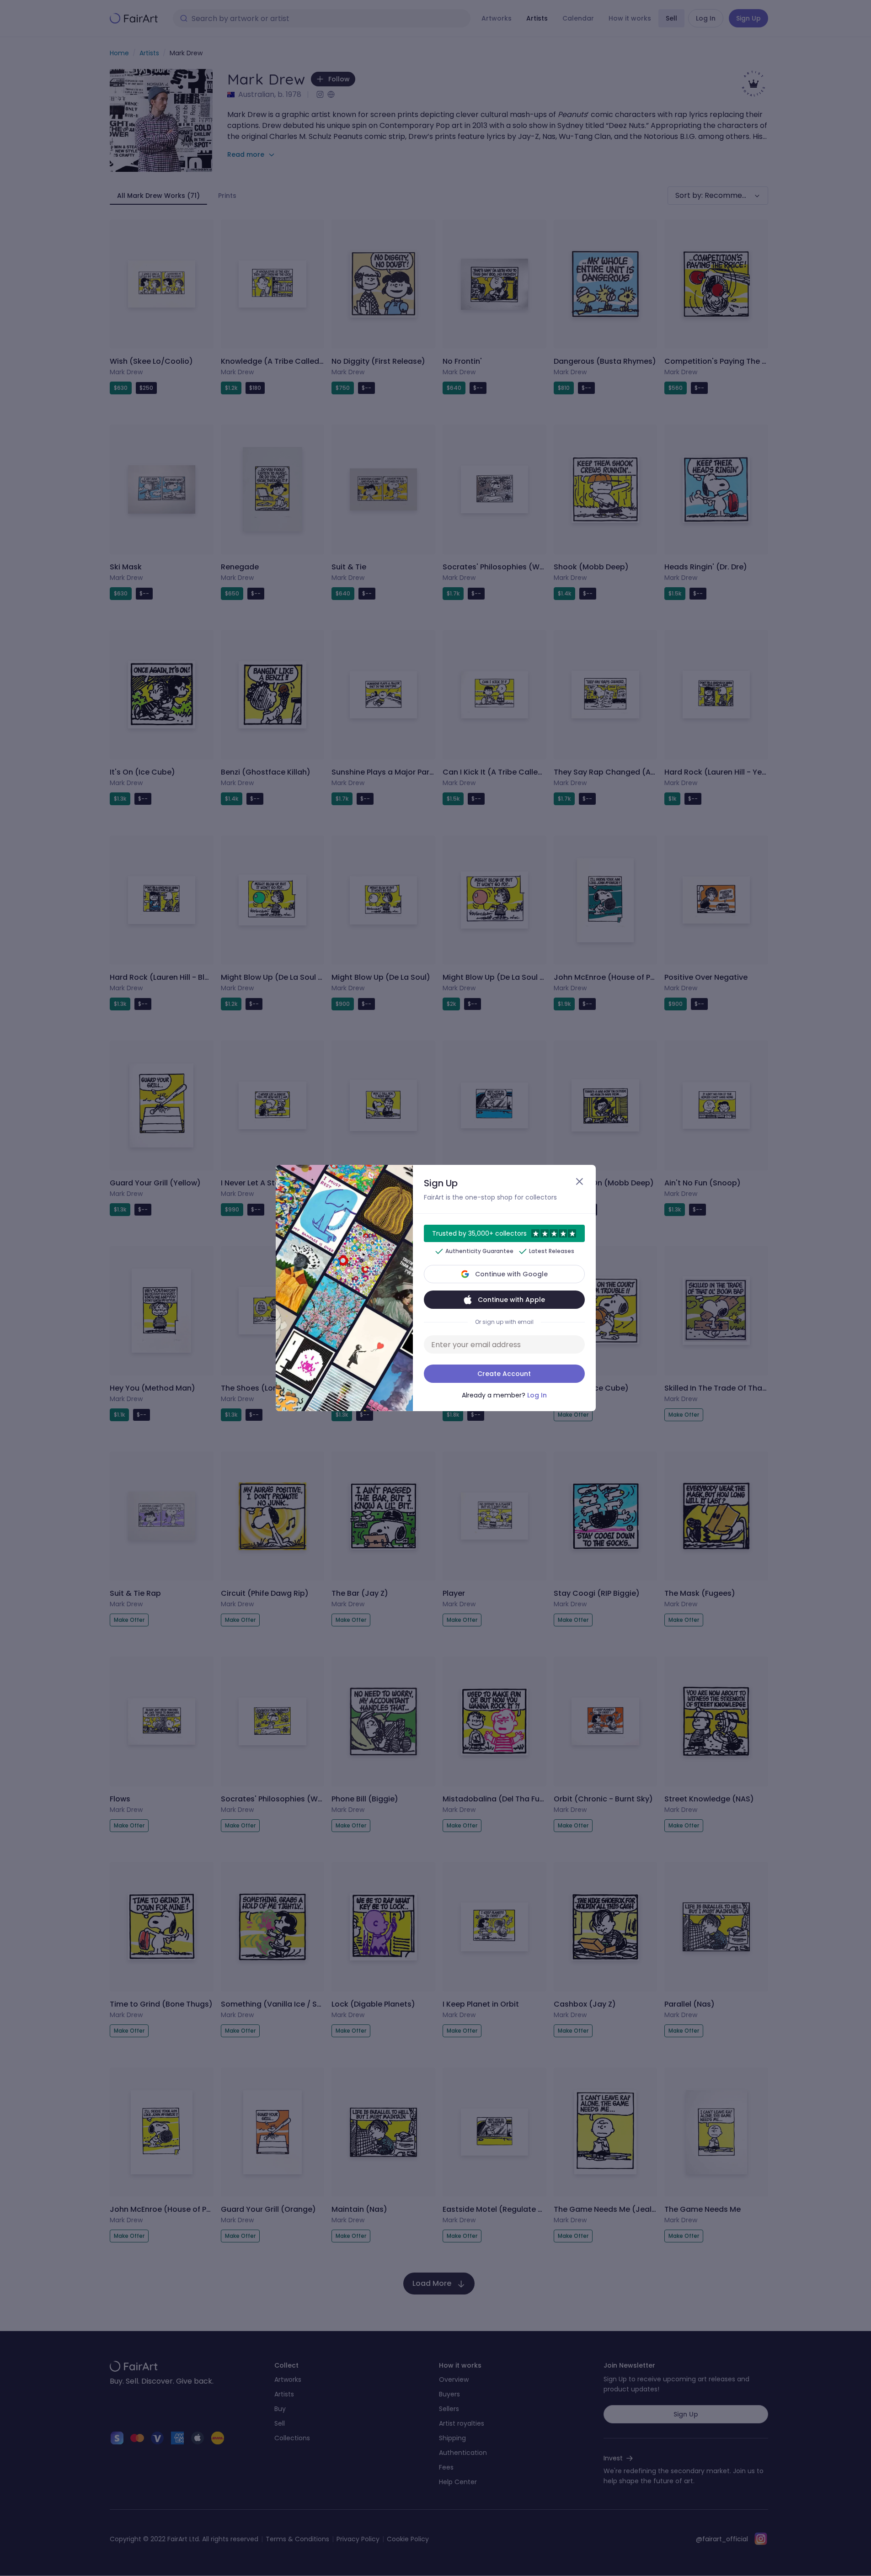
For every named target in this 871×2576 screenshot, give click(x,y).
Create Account (504, 1374)
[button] (435, 1288)
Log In (537, 1395)
